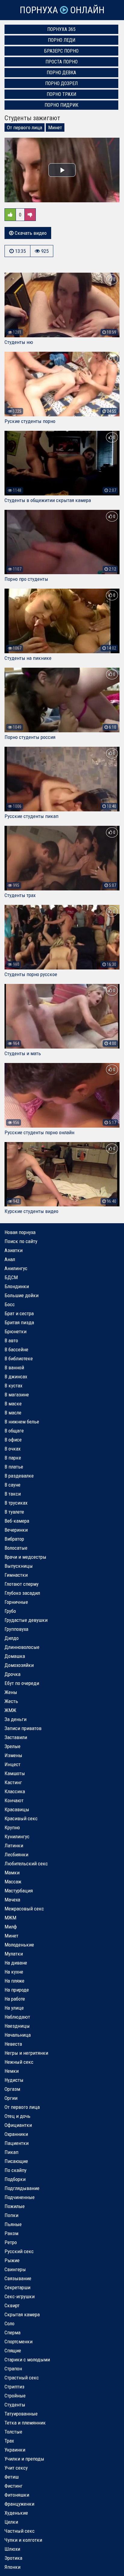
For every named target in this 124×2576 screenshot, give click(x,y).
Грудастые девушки (26, 1620)
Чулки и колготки (23, 2540)
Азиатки (14, 1250)
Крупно (12, 1827)
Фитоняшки (17, 2495)
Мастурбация (19, 1891)
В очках (12, 1449)
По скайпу (15, 2170)
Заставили (16, 1737)
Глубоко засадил (22, 1593)
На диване (16, 1963)
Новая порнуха (20, 1232)
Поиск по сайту (21, 1241)
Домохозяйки (19, 1665)
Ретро (11, 2242)
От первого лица (25, 127)
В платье (14, 1467)
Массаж (13, 1882)
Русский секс (19, 2251)
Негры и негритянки (26, 2053)
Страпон (13, 2369)
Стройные (15, 2396)
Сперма (12, 2332)
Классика (15, 1791)
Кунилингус (17, 1836)
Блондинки (17, 1286)
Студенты (15, 2405)
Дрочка (12, 1674)
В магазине (17, 1395)
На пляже (14, 1981)
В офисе (13, 1440)
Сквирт (12, 2305)
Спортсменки (19, 2342)
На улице (14, 2008)
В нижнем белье (22, 1422)
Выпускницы (19, 1566)
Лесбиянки (16, 1855)
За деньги (15, 1719)
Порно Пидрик (61, 105)
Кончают (14, 1800)
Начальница (18, 2035)
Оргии (11, 2098)
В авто (11, 1340)
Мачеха (12, 1900)
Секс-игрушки (20, 2296)
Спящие (13, 2351)
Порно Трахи (61, 94)
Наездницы (17, 2026)
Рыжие (12, 2260)
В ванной (14, 1368)
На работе (15, 1999)
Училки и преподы (24, 2459)
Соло (9, 2323)
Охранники (16, 2134)
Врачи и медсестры (25, 1557)
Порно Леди (62, 40)
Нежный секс (19, 2062)
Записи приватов (23, 1728)
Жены (11, 1692)
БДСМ (11, 1277)
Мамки (12, 1873)
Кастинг (13, 1782)
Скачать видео (30, 233)
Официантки (18, 2125)
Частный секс (20, 2531)
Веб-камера (17, 1521)
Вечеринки (16, 1530)
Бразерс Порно (61, 51)
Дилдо (12, 1638)
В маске (13, 1404)
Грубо (10, 1611)
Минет (55, 127)
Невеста (13, 2044)
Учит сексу (16, 2468)
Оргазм (12, 2089)
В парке (13, 1458)
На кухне (14, 1972)
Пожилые (15, 2206)
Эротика (13, 2558)
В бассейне (16, 1349)
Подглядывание (22, 2188)
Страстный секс (22, 2378)
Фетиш (12, 2477)
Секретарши (17, 2287)
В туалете (14, 1512)
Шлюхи (12, 2549)
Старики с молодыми (27, 2360)
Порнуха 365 (61, 29)
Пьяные (13, 2224)
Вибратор (14, 1539)
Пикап (11, 2152)
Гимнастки (16, 1575)
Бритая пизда (19, 1322)
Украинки (15, 2450)
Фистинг (14, 2486)
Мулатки (14, 1954)
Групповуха (16, 1629)
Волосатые (16, 1548)
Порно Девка (61, 73)
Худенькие (16, 2513)
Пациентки (17, 2143)
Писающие (16, 2161)
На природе (17, 1990)
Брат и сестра (19, 1313)
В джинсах (16, 1377)
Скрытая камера (22, 2314)
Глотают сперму (22, 1584)
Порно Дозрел (61, 83)
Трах (9, 2441)
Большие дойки (22, 1295)
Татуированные (21, 2414)
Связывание (18, 2278)
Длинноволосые (22, 1647)
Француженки (19, 2504)
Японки (12, 2567)
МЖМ (10, 1918)
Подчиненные (20, 2197)
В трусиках (16, 1503)
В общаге (14, 1431)
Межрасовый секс (24, 1909)
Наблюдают (17, 2017)
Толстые (13, 2432)
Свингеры (15, 2269)
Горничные (16, 1602)
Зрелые (12, 1746)
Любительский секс (26, 1864)
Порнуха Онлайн (62, 10)
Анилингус (16, 1268)
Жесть (11, 1701)
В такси (13, 1494)
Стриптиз (14, 2387)
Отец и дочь (17, 2116)
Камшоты (15, 1773)
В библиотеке (19, 1358)
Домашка (15, 1656)
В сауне (12, 1485)
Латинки (14, 1845)
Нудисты (14, 2080)
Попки (11, 2215)
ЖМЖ (10, 1710)
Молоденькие (19, 1945)
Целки (11, 2522)
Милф (11, 1927)
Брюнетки (15, 1331)
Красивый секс (21, 1818)
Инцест (12, 1764)
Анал (10, 1259)
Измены (13, 1755)
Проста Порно (62, 62)
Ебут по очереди (22, 1683)
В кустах (13, 1386)
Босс (10, 1304)
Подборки (15, 2179)
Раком (11, 2233)
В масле (13, 1413)
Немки (12, 2071)
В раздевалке (19, 1476)
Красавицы (17, 1809)
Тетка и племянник (25, 2423)
